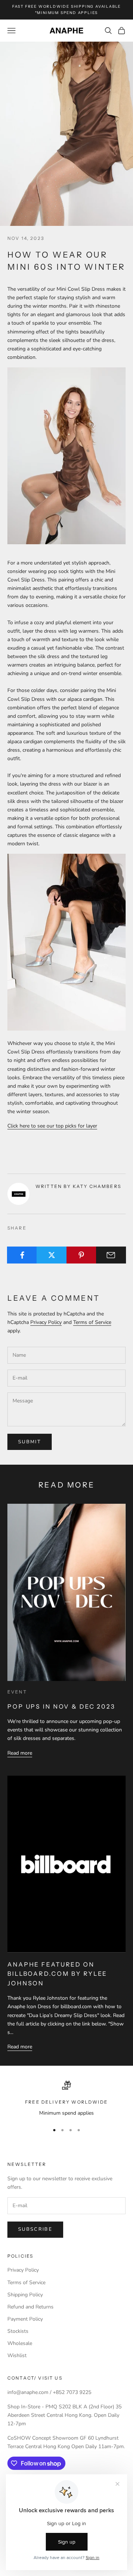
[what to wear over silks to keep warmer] (66, 942)
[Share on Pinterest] (81, 1255)
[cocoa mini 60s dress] (66, 455)
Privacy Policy (46, 1322)
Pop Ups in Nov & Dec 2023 (61, 1706)
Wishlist (17, 2355)
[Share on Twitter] (52, 1255)
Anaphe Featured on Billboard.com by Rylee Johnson (57, 1974)
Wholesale (20, 2343)
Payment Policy (25, 2319)
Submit (30, 1442)
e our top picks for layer (70, 1126)
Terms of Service (92, 1322)
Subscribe (35, 2229)
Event (17, 1692)
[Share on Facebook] (22, 1255)
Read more (20, 1753)
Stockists (18, 2331)
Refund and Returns (30, 2307)
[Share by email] (111, 1255)
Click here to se (25, 1126)
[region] (66, 2099)
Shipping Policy (25, 2295)
